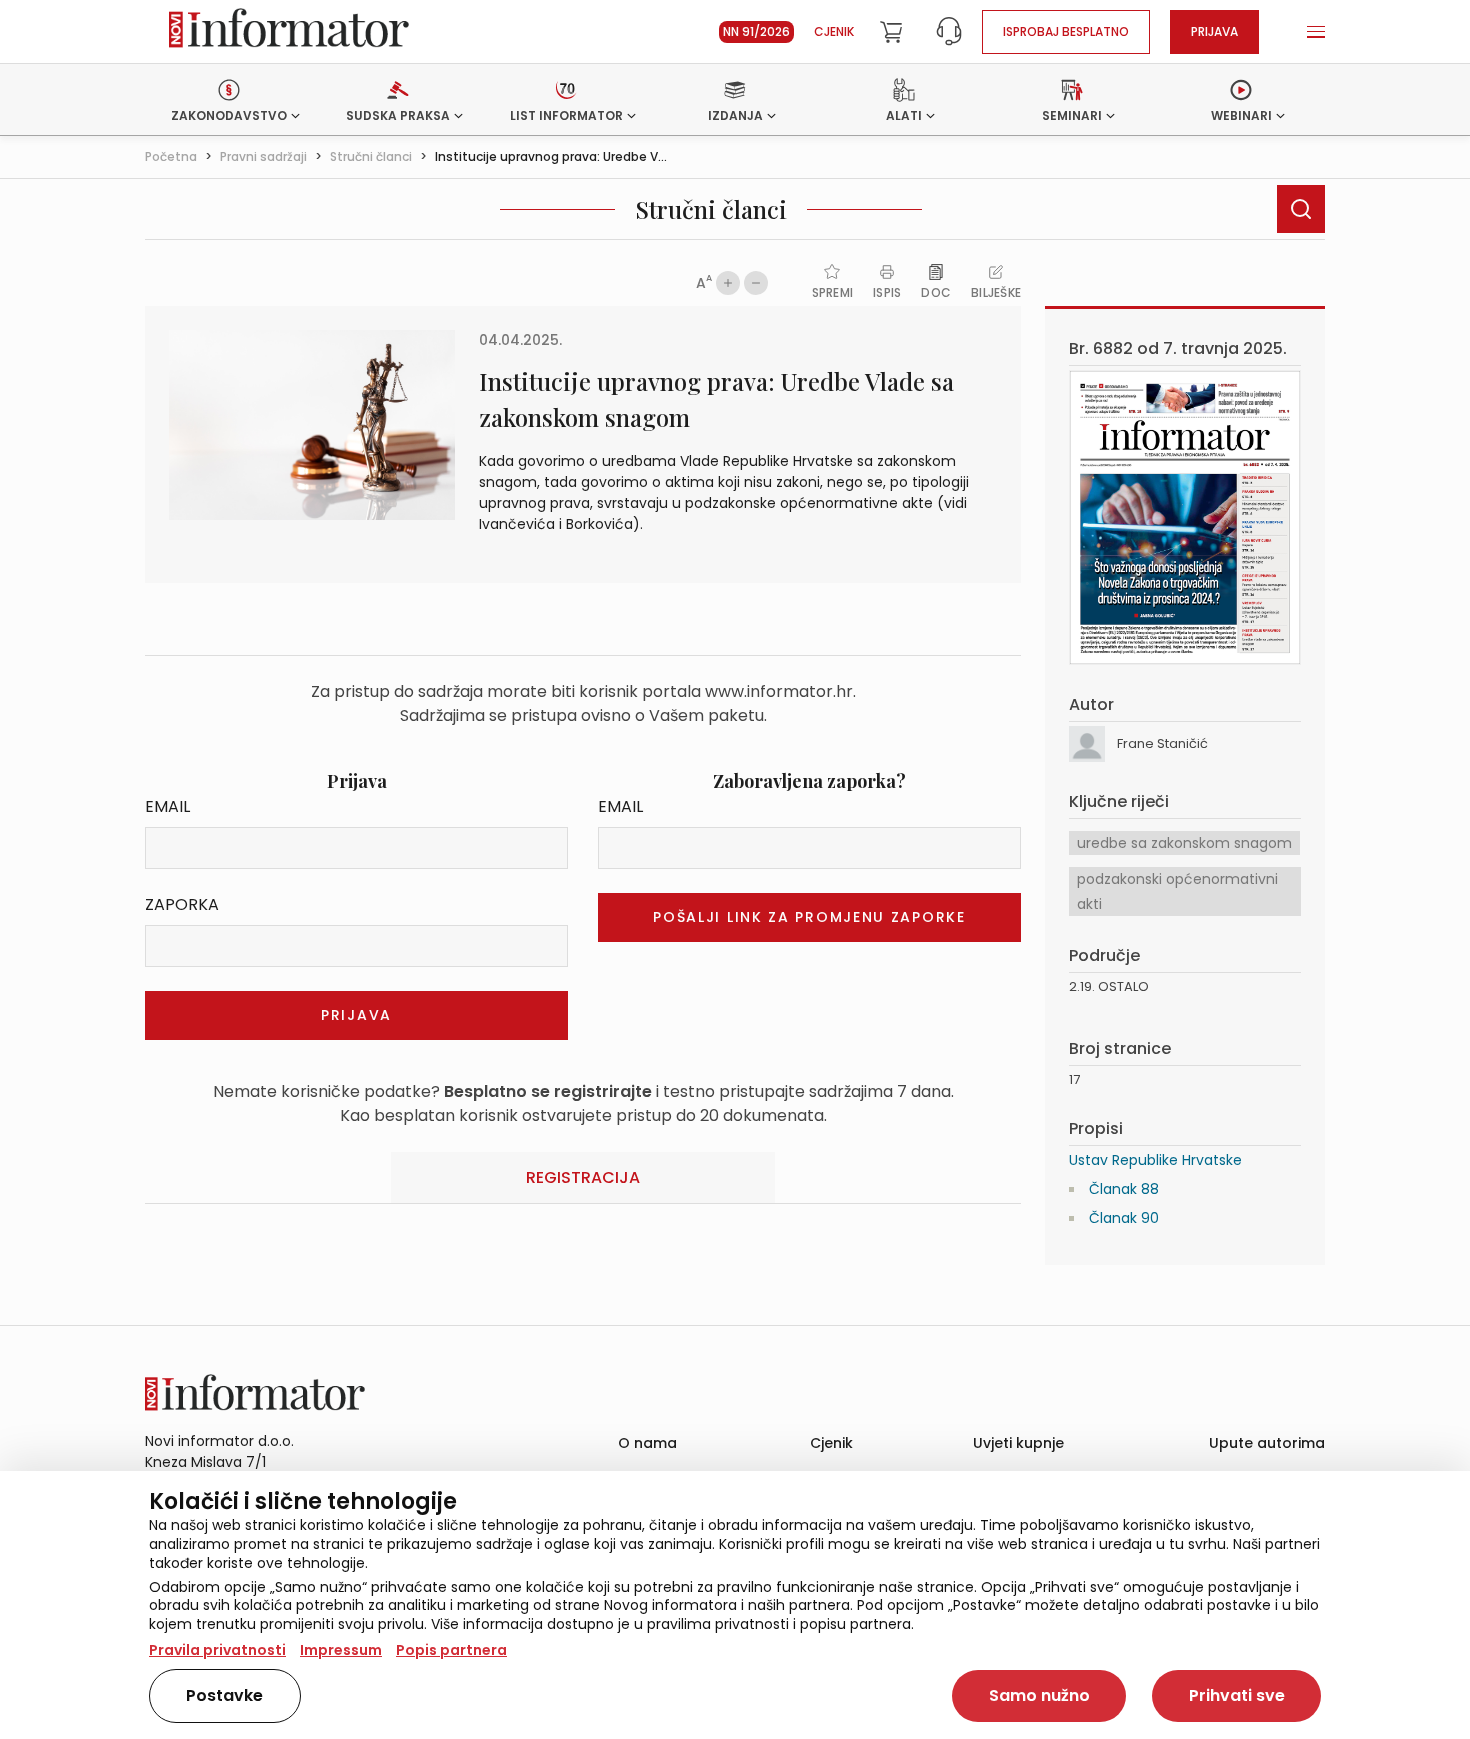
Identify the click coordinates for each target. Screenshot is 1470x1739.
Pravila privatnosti (217, 1650)
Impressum (341, 1650)
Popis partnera (451, 1650)
